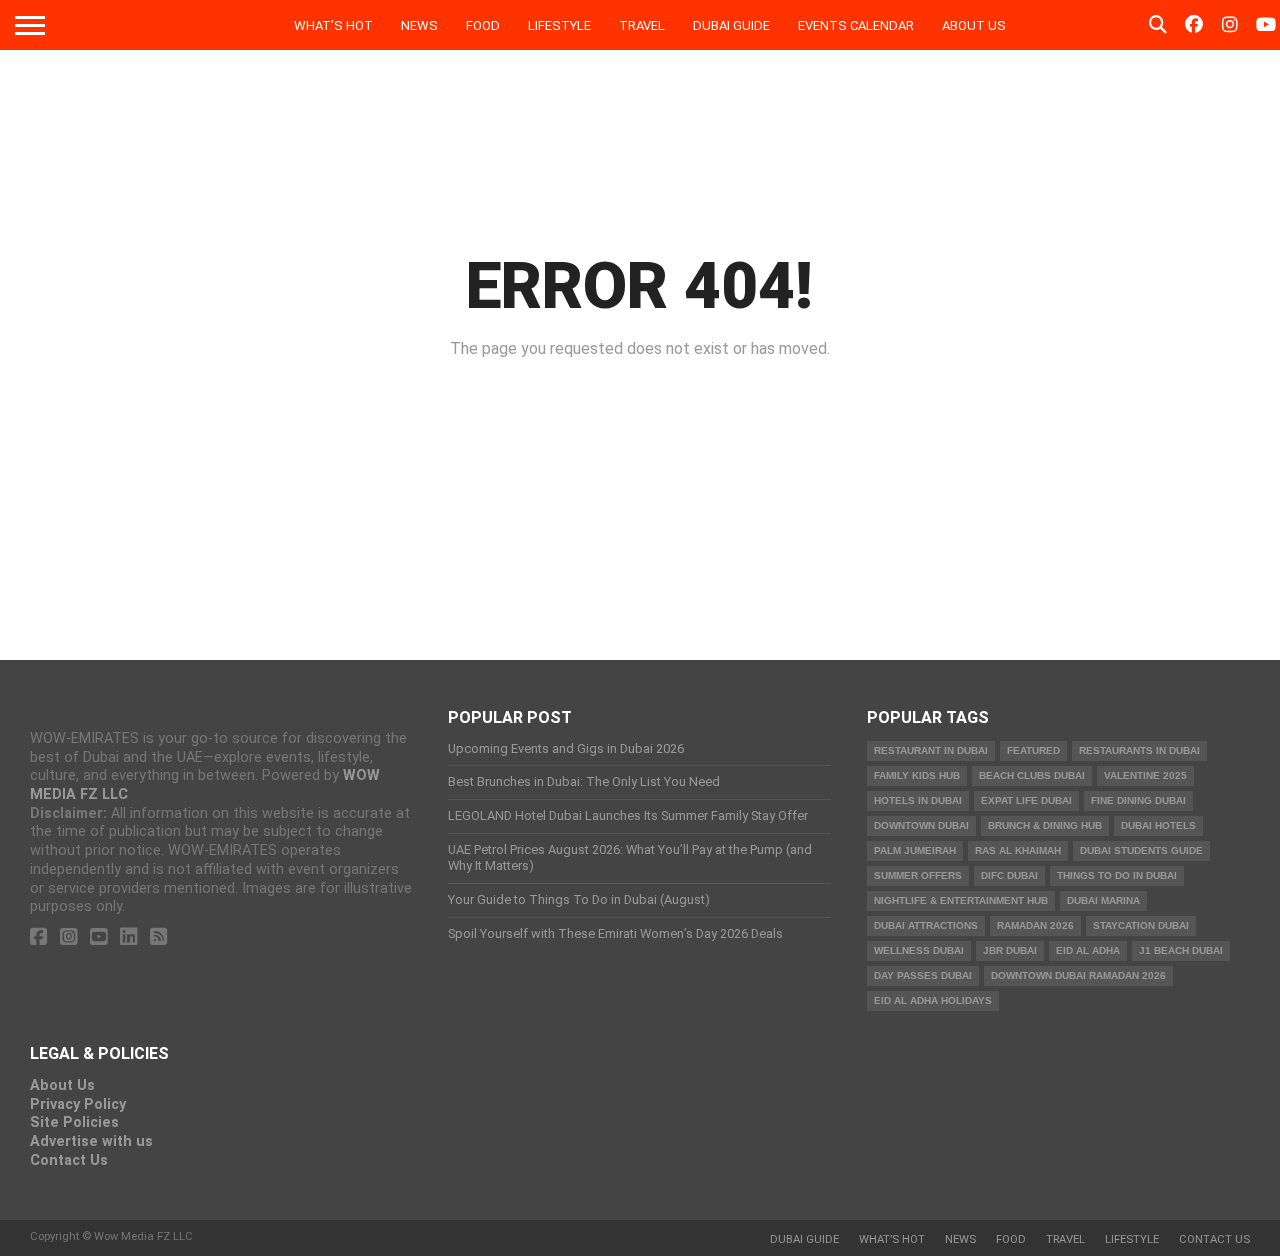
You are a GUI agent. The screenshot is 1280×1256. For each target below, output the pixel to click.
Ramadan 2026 (1035, 925)
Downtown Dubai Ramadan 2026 (1078, 975)
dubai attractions (926, 925)
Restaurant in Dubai (931, 750)
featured (1033, 750)
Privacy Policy (78, 1104)
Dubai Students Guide (1141, 850)
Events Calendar (856, 25)
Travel (642, 25)
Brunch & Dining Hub (1045, 825)
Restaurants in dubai (1139, 750)
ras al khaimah (1018, 850)
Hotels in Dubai (918, 800)
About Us (974, 25)
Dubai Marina (1103, 900)
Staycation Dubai (1141, 925)
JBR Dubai (1010, 950)
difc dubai (1009, 875)
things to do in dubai (1117, 875)
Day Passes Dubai (923, 975)
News (419, 25)
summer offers (918, 875)
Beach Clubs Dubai (1032, 775)
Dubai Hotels (1158, 825)
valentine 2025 (1145, 775)
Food (483, 25)
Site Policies (74, 1122)
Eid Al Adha (1088, 950)
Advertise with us (91, 1141)
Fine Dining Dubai (1138, 800)
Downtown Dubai (921, 825)
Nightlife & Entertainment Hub (961, 900)
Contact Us (69, 1160)
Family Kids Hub (917, 775)
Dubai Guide (731, 25)
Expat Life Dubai (1026, 800)
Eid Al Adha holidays (933, 1000)
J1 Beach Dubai (1181, 950)
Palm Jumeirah (915, 850)
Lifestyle (559, 25)
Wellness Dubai (919, 950)
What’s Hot (333, 25)
